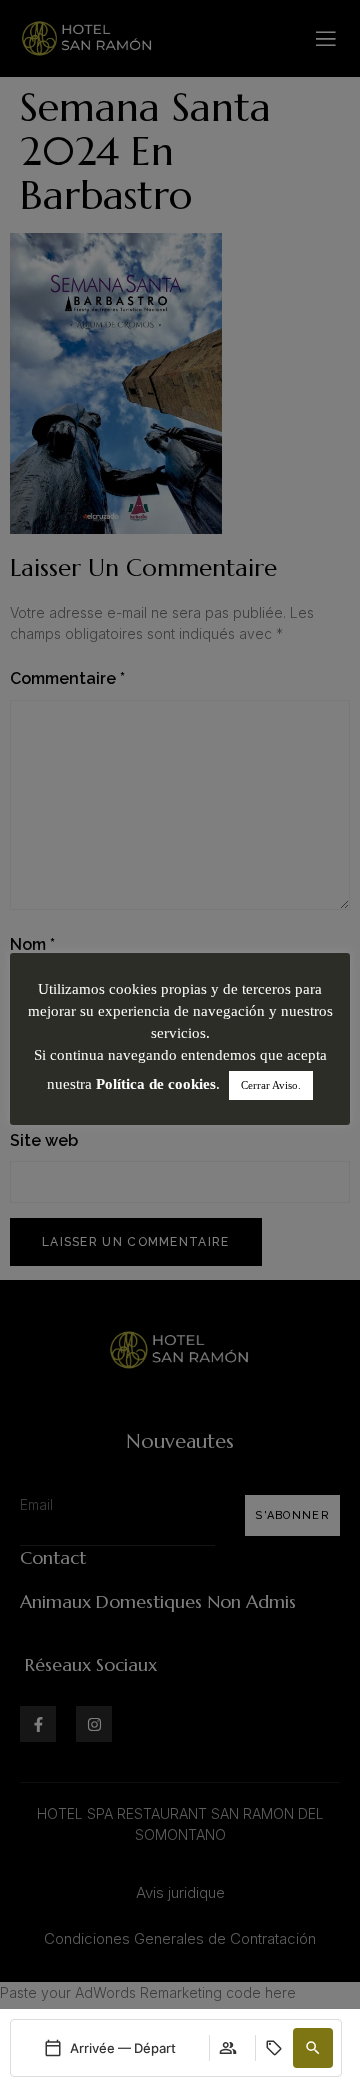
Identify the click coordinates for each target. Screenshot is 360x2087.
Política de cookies (156, 1084)
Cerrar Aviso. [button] (271, 1085)
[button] (313, 2048)
